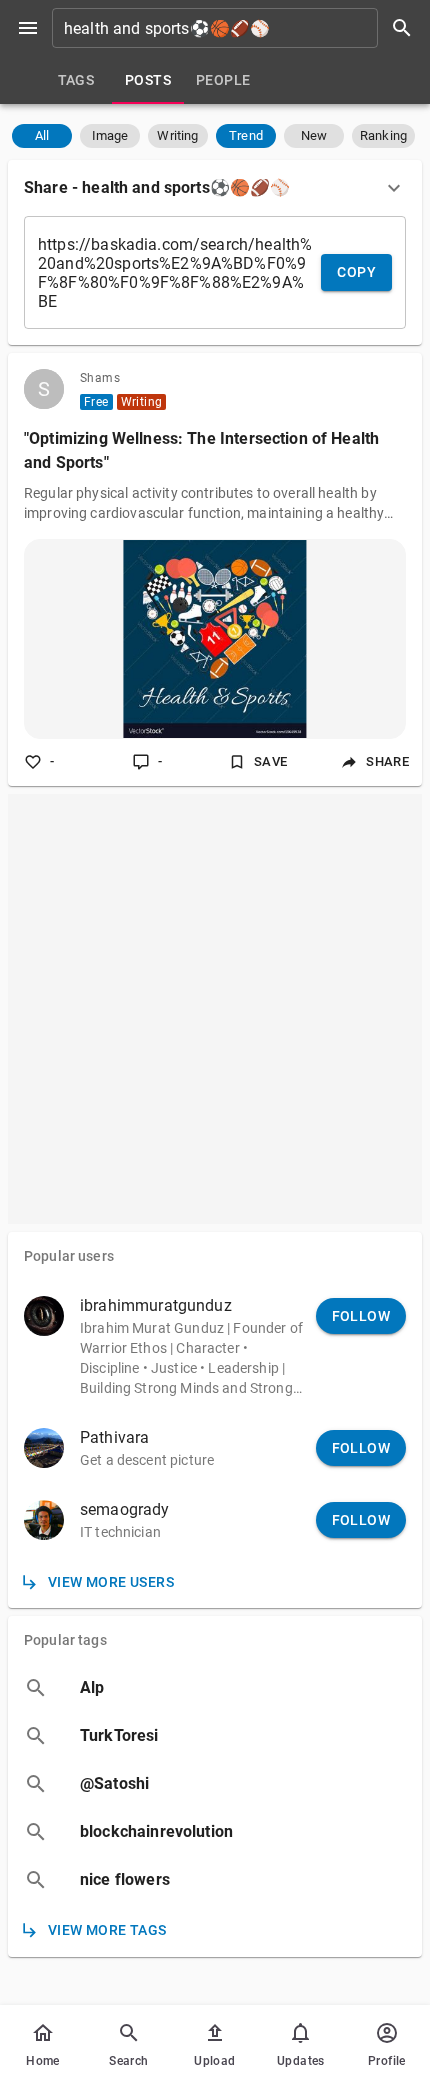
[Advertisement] (215, 1009)
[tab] (76, 80)
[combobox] (239, 28)
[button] (42, 136)
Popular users (69, 1256)
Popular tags (65, 1640)
